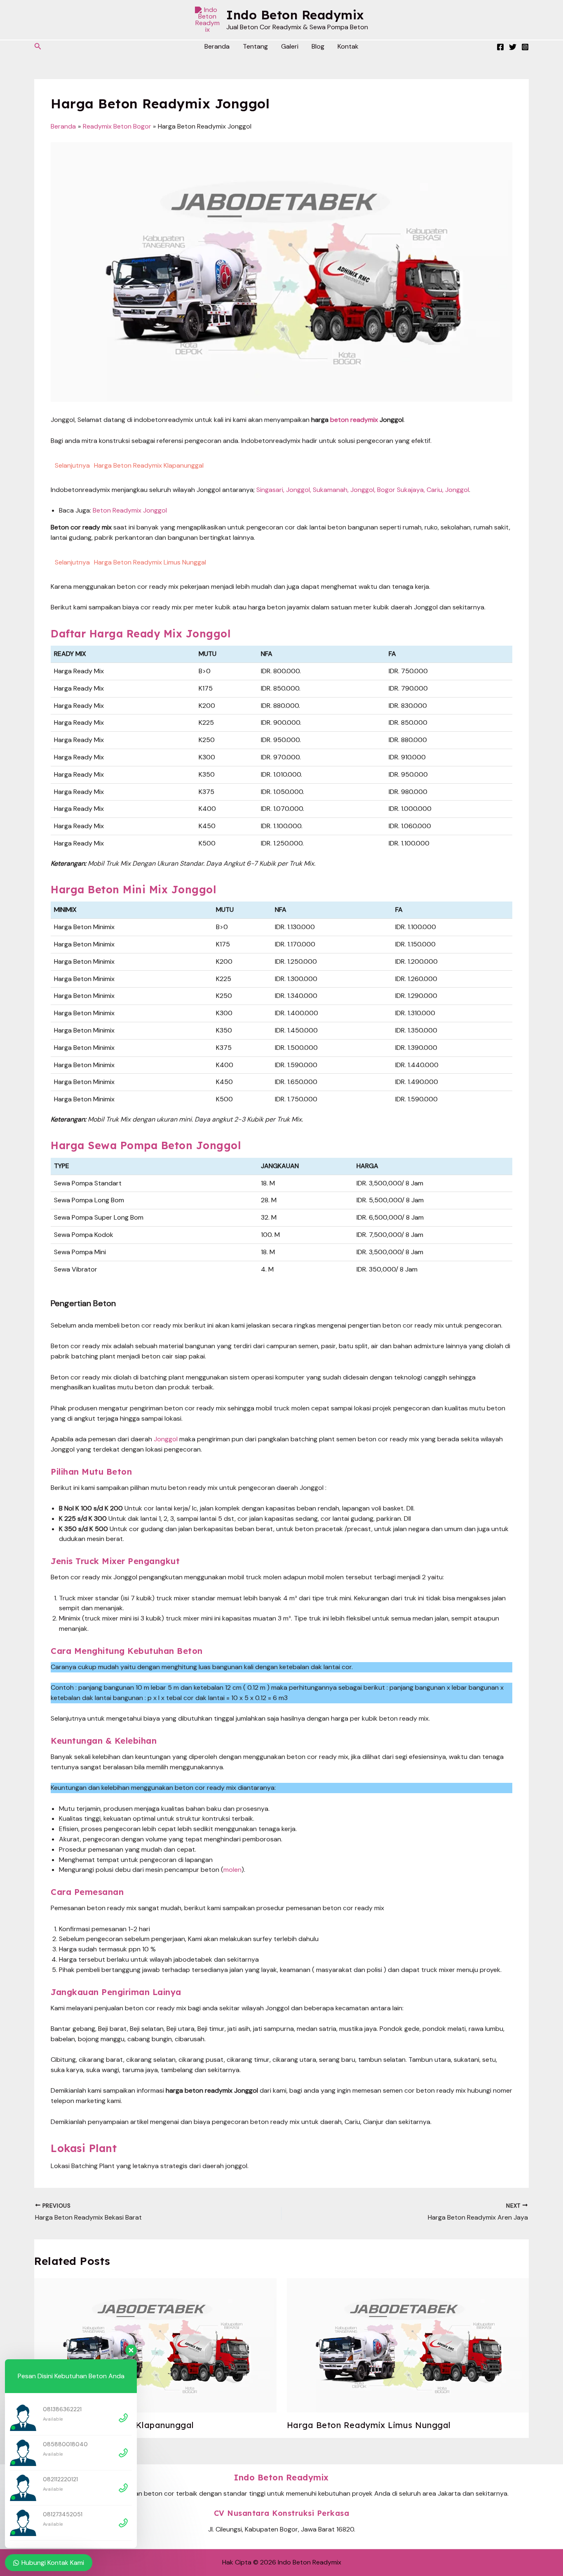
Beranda (217, 46)
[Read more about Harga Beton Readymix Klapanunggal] (155, 2345)
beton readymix (354, 420)
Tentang (255, 46)
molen (232, 1870)
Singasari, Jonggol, (284, 490)
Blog (318, 46)
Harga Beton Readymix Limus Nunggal (369, 2425)
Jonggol (166, 1439)
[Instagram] (525, 47)
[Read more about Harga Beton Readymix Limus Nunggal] (408, 2345)
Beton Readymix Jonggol (130, 510)
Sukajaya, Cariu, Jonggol (433, 490)
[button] (38, 47)
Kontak (348, 46)
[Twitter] (513, 47)
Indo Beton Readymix (295, 15)
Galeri (290, 46)
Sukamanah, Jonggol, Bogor (354, 490)
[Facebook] (500, 47)
